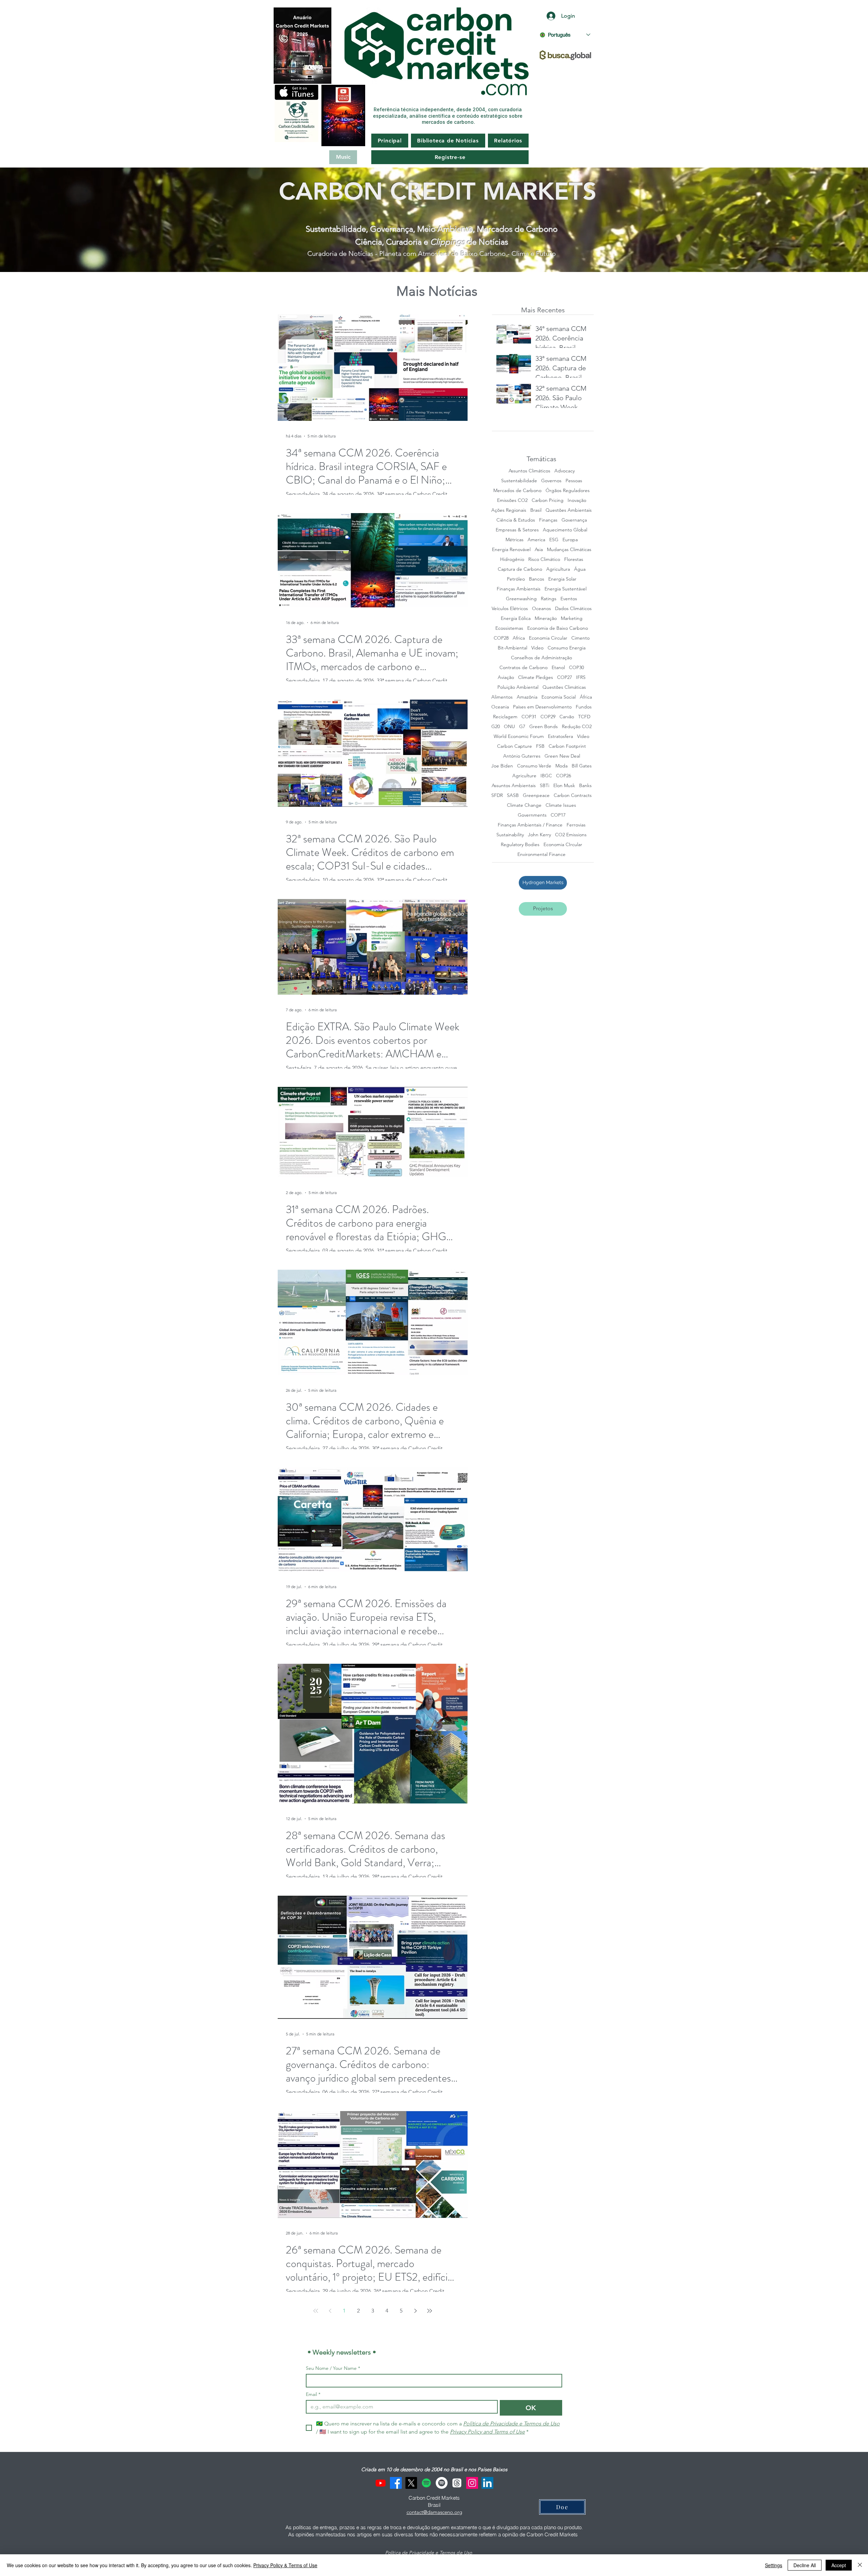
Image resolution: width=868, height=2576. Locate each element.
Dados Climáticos (573, 609)
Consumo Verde (534, 766)
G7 (522, 727)
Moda (561, 766)
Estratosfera (560, 736)
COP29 (548, 717)
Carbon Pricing (548, 500)
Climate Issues (561, 805)
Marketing (572, 618)
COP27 (565, 677)
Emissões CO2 (512, 500)
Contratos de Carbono (524, 668)
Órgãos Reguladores (568, 491)
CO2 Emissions (571, 835)
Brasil (536, 510)
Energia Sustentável (566, 589)
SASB (513, 795)
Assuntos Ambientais (514, 786)
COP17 (558, 815)
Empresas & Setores (517, 530)
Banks (585, 786)
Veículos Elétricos (510, 609)
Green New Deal (562, 756)
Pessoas (574, 481)
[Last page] (430, 2311)
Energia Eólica (516, 618)
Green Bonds (544, 727)
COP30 (576, 668)
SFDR (497, 795)
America (536, 540)
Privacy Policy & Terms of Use (285, 2565)
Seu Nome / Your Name (333, 2368)
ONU (509, 727)
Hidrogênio (512, 559)
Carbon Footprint (567, 746)
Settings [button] (774, 2565)
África (586, 697)
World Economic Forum (519, 736)
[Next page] (415, 2311)
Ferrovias (576, 825)
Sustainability (510, 835)
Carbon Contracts (573, 795)
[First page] (316, 2311)
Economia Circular (548, 638)
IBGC (546, 776)
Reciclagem (505, 717)
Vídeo (583, 736)
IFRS (581, 677)
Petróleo (516, 579)
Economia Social (559, 697)
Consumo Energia (567, 648)
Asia (539, 550)
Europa (570, 540)
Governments (532, 815)
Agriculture (524, 776)
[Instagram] (472, 2483)
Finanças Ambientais (519, 589)
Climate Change (524, 805)
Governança (574, 520)
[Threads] (457, 2483)
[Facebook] (396, 2483)
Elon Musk (564, 786)
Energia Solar (562, 579)
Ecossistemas (509, 628)
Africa (519, 638)
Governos (551, 481)
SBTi (545, 786)
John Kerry (539, 835)
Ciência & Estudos (516, 520)
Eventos (569, 599)
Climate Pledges (536, 677)
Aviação (506, 677)
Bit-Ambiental (512, 648)
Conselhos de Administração (541, 658)
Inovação (577, 500)
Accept (839, 2565)
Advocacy (565, 471)
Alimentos (502, 697)
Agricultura (558, 569)
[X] (411, 2483)
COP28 (501, 638)
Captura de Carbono (520, 569)
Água (580, 569)
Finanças (548, 520)
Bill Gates (582, 766)
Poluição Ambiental (518, 687)
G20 (496, 727)
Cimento (580, 638)
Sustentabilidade (519, 481)
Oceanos (541, 609)
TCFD (584, 717)
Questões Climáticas (564, 687)
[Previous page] (330, 2311)
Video (537, 648)
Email (313, 2394)
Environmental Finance (541, 854)
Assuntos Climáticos (529, 471)
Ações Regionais (509, 510)
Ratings (549, 599)
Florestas (574, 559)
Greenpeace (536, 795)
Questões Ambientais (569, 510)
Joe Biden (502, 766)
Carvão (567, 717)
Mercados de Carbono (517, 491)
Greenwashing (521, 599)
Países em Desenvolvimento (542, 707)
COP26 (564, 776)
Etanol (558, 668)
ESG (554, 540)
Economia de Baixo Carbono (558, 628)
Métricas (515, 540)
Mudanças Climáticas (569, 550)
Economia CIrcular (563, 845)
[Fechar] (860, 2565)
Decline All (805, 2565)
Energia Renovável (511, 550)
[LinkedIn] (487, 2483)
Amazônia (527, 697)
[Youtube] (381, 2483)
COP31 (529, 717)
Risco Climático (544, 559)
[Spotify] (426, 2483)
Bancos (537, 579)
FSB (540, 746)
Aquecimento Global (565, 530)
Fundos (584, 707)
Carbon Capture (515, 746)
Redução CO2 (577, 727)
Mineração (546, 618)
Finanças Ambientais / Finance (530, 825)
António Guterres (522, 756)
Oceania (500, 707)
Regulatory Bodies (520, 845)
